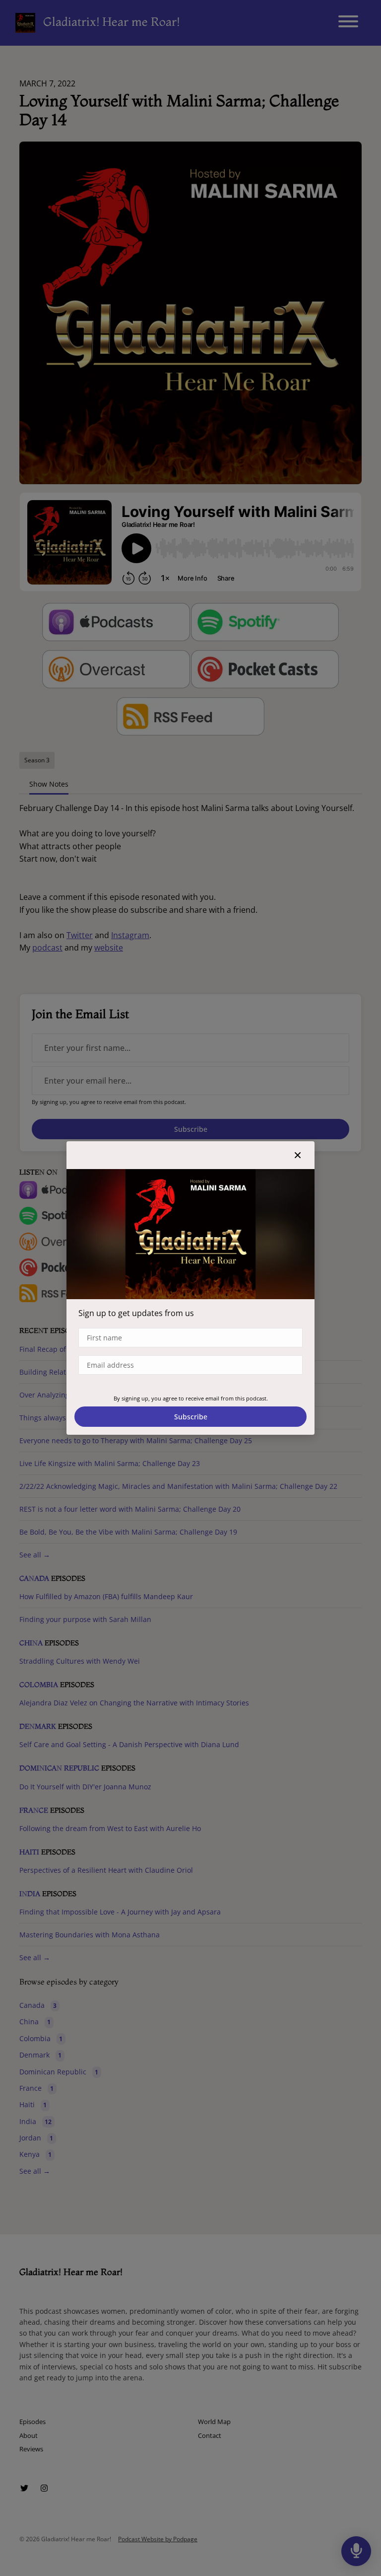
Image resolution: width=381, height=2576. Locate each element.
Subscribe (191, 1417)
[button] (298, 1155)
